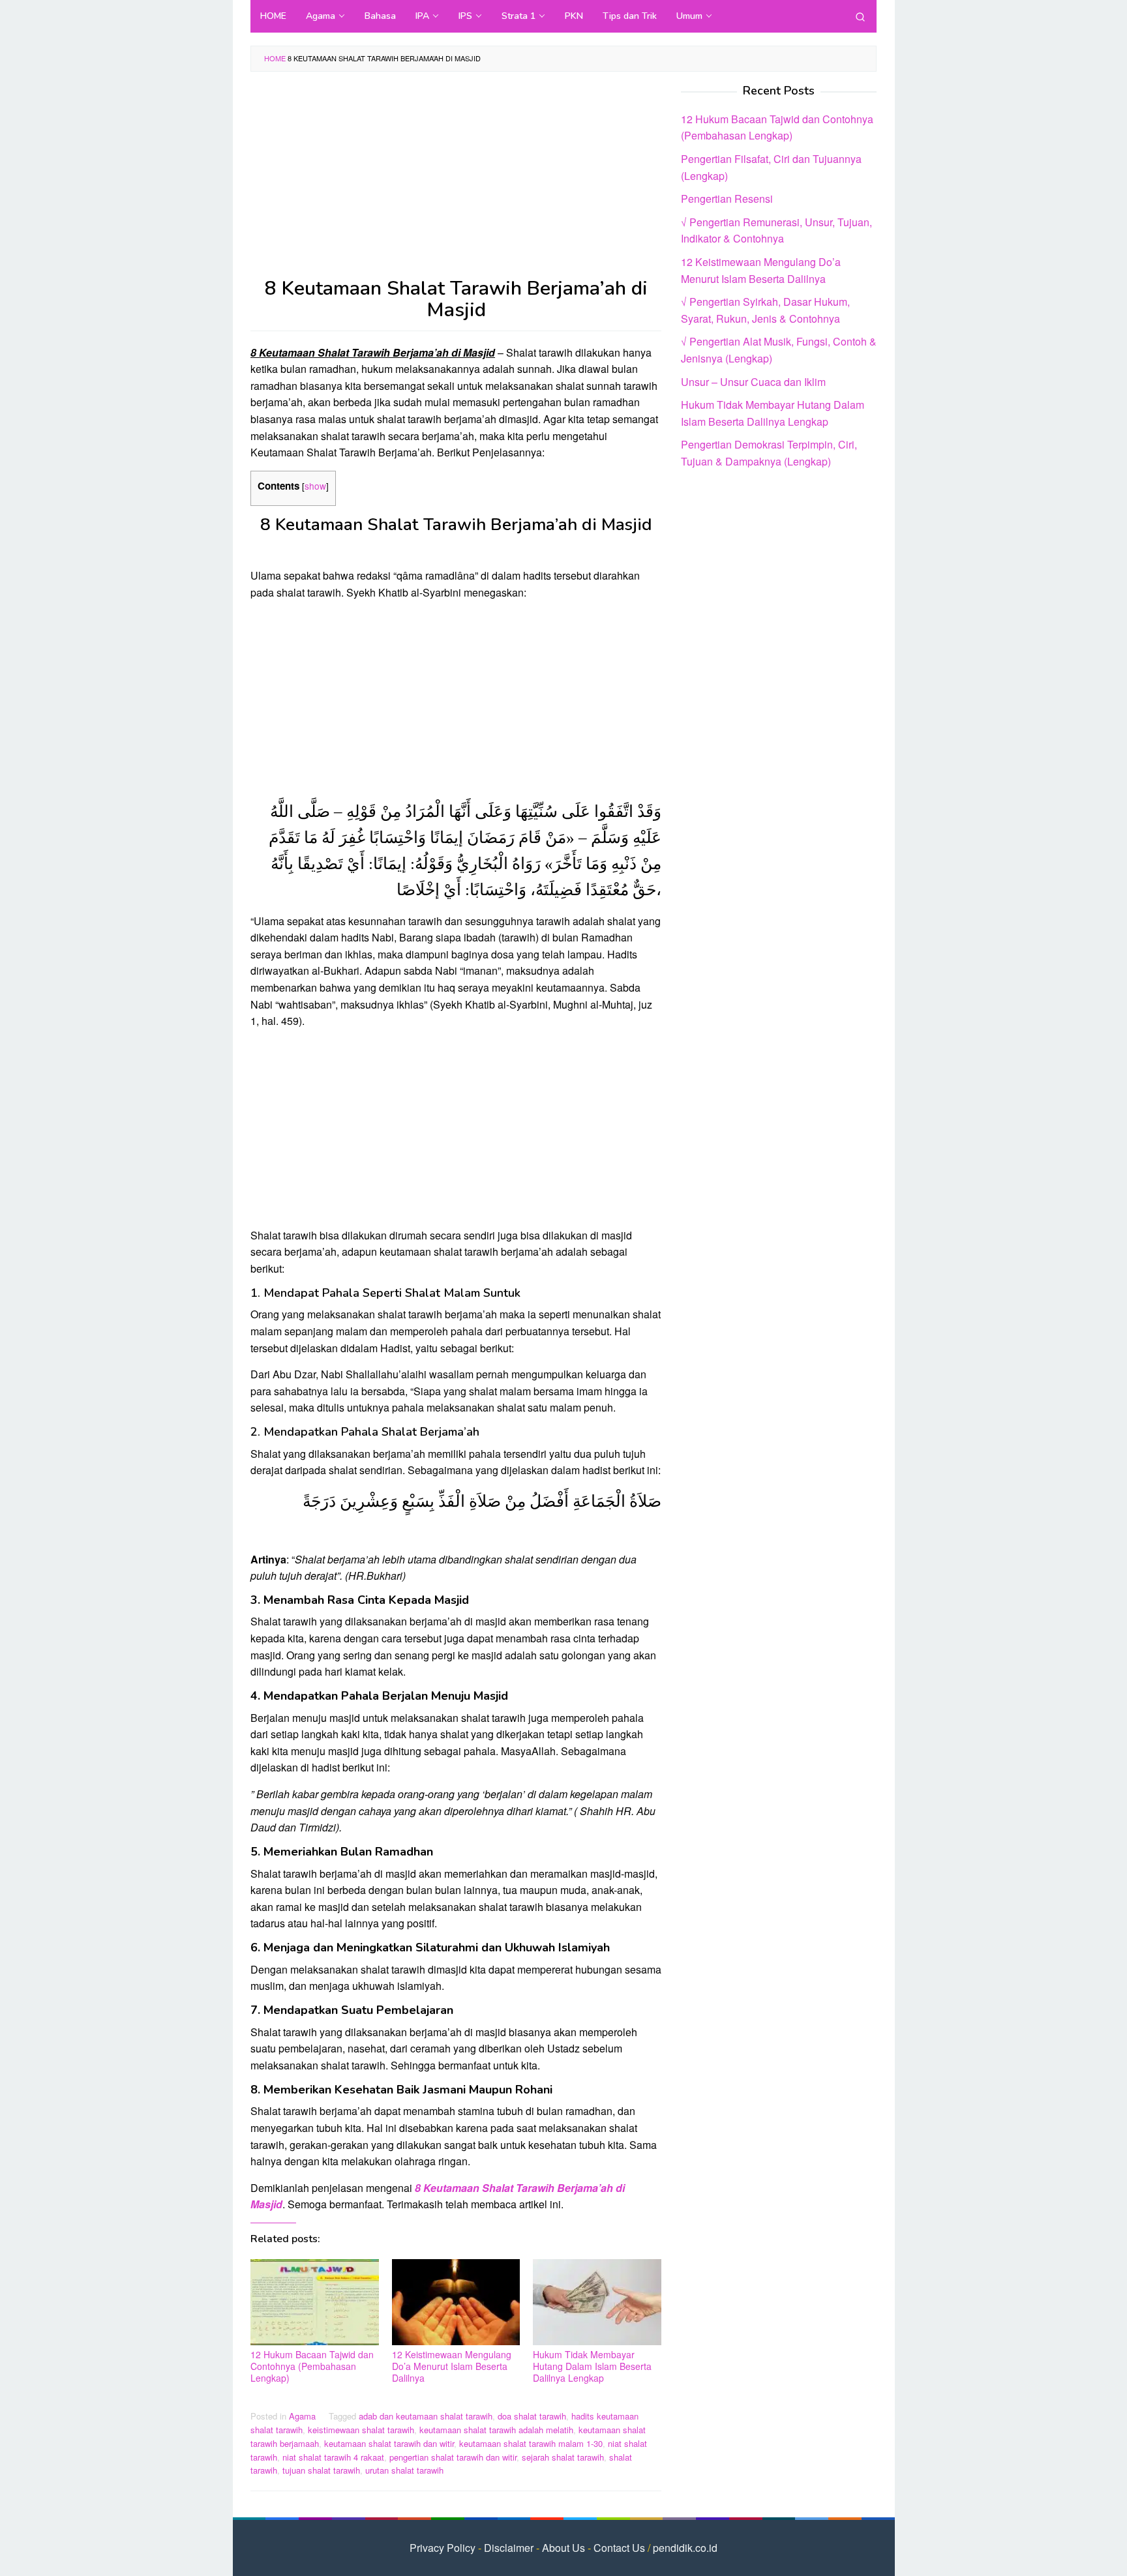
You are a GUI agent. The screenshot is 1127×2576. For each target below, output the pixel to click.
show (315, 486)
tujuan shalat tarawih (321, 2470)
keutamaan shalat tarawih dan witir (389, 2443)
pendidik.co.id (685, 2548)
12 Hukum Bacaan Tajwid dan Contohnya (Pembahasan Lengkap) (312, 2366)
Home (275, 58)
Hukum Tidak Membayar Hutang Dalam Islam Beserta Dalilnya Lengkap (592, 2366)
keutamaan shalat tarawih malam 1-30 (531, 2443)
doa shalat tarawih (532, 2416)
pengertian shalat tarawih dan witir (453, 2457)
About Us (563, 2548)
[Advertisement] (456, 181)
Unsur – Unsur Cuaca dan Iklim (753, 381)
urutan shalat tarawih (404, 2470)
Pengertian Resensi (727, 199)
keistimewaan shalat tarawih (361, 2430)
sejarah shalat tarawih (563, 2457)
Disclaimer (509, 2548)
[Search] (860, 16)
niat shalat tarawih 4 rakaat (333, 2457)
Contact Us (619, 2548)
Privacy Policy (443, 2548)
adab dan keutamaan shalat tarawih (426, 2416)
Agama (302, 2416)
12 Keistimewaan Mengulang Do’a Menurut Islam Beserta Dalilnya (452, 2366)
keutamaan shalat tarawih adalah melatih (496, 2430)
